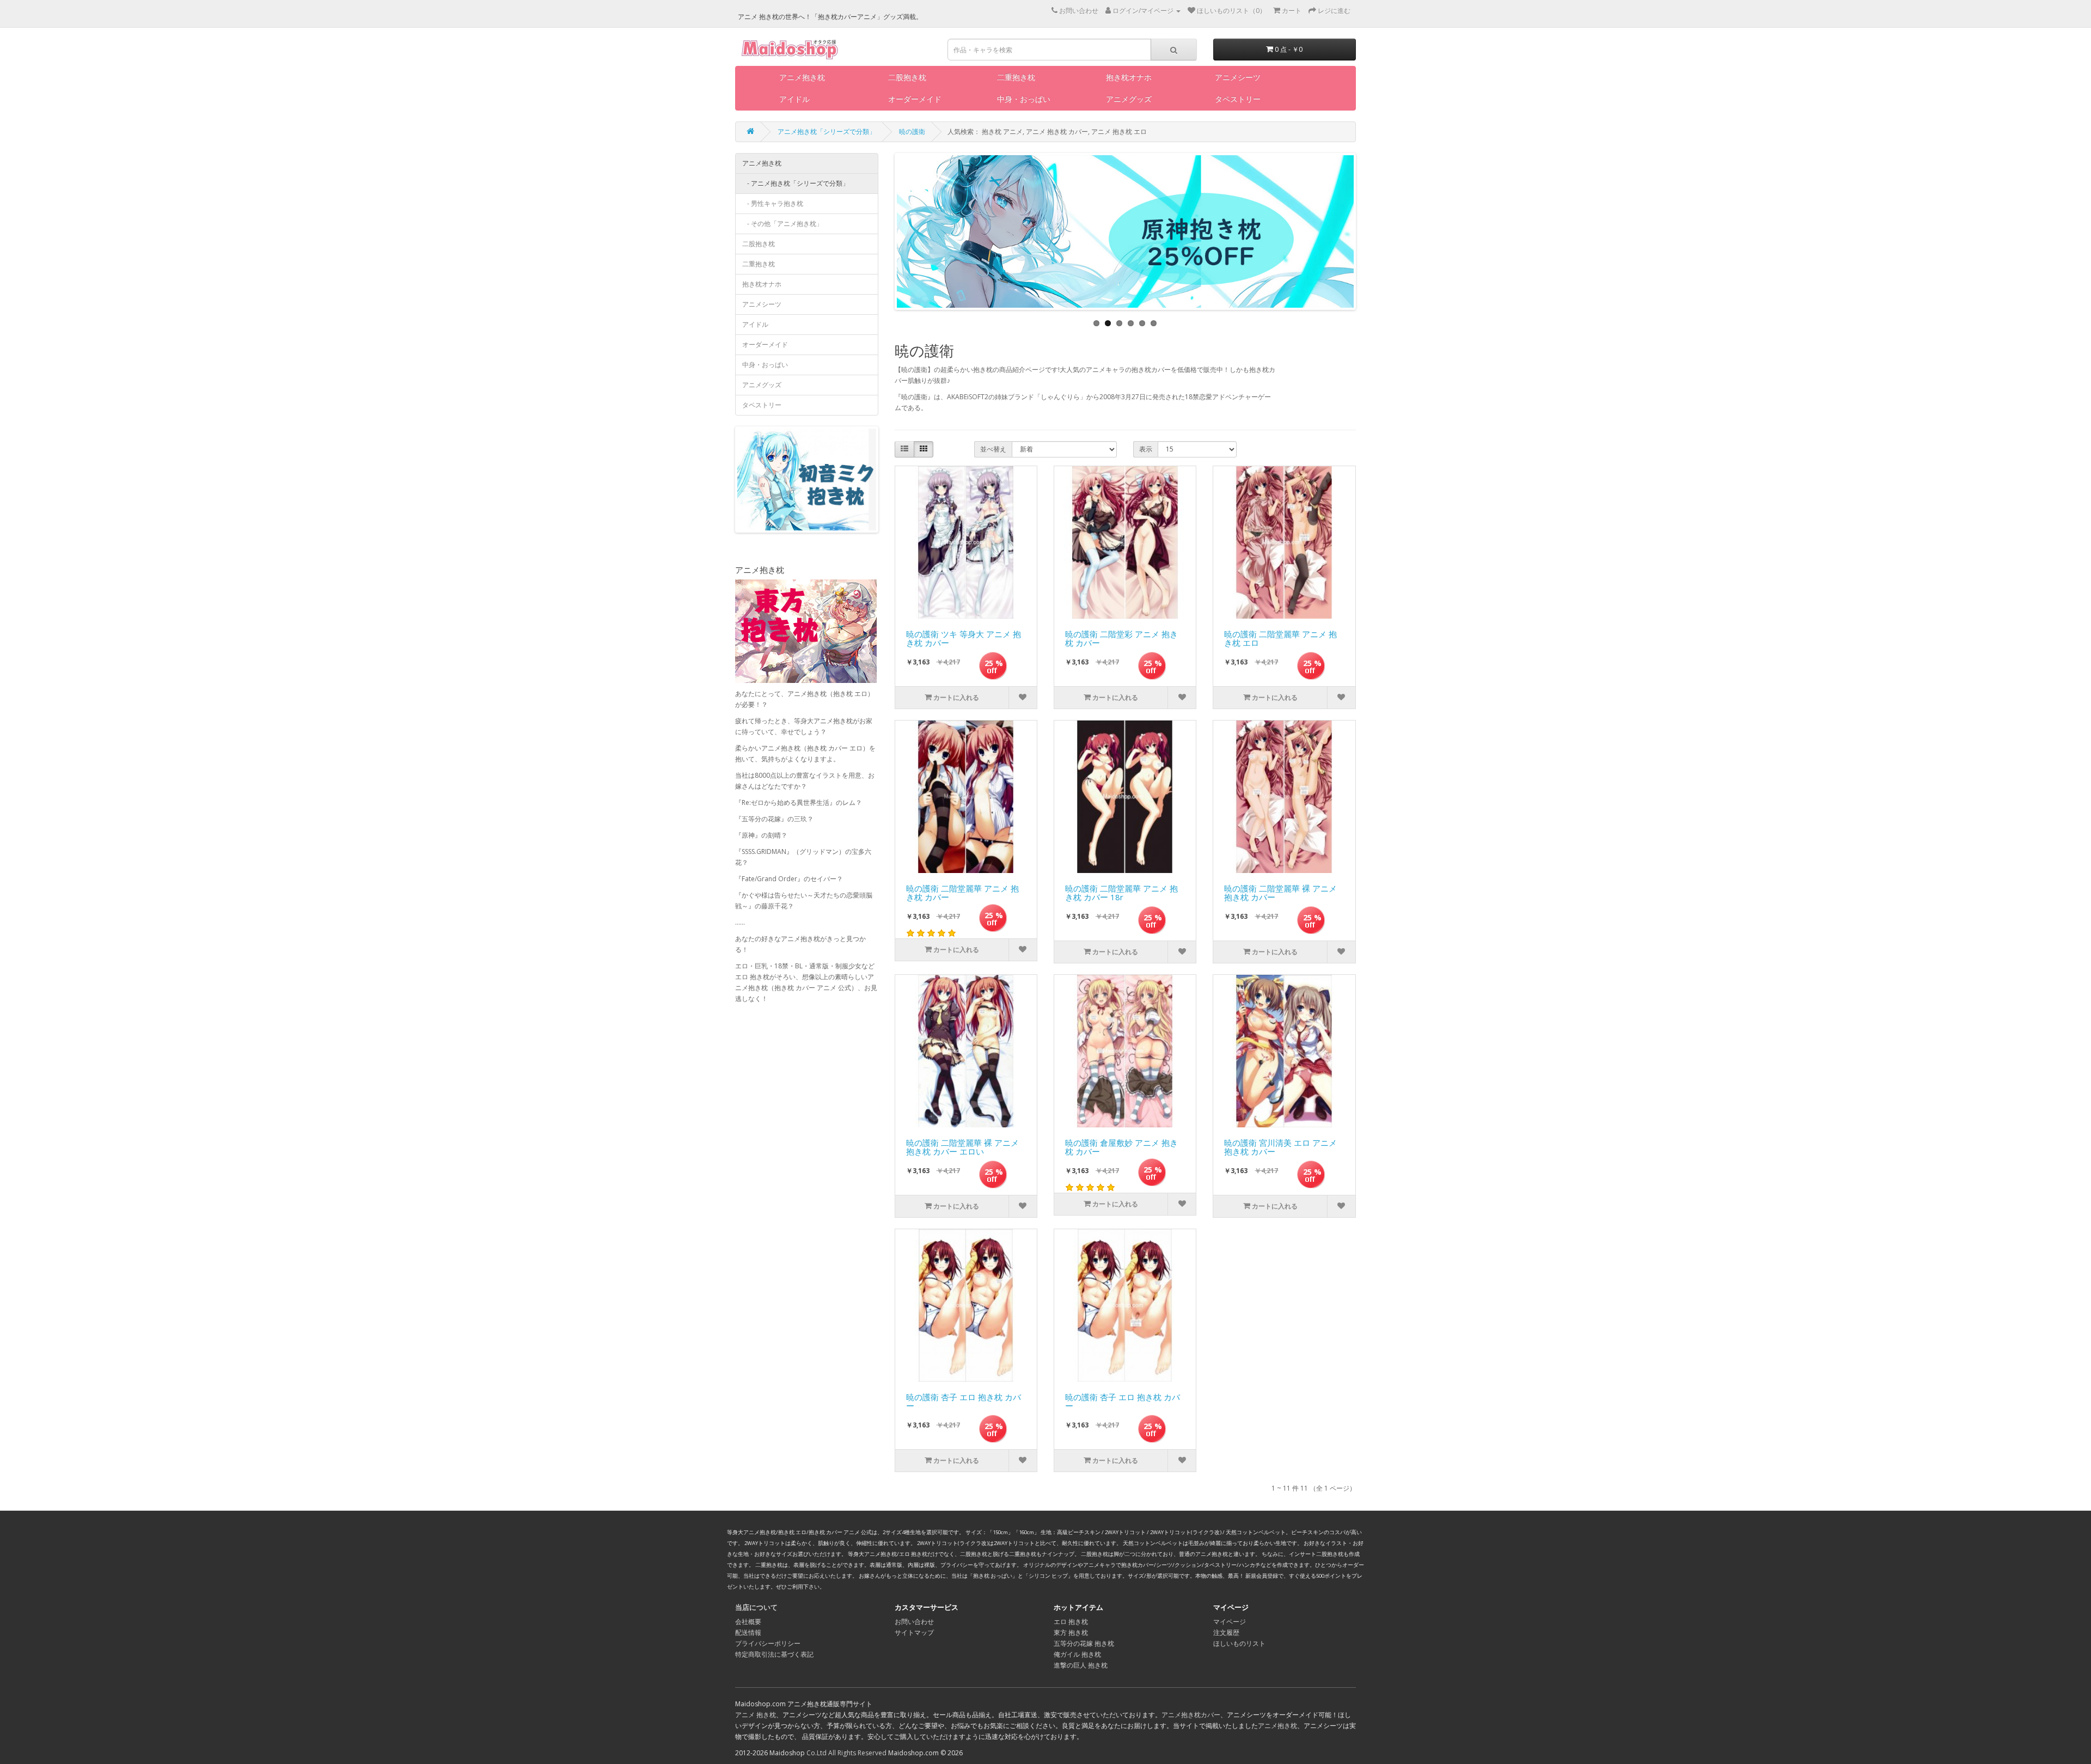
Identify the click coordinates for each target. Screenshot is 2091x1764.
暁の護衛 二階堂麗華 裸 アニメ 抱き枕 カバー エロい (962, 1148)
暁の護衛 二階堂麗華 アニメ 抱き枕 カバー (962, 893)
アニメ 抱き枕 (756, 1715)
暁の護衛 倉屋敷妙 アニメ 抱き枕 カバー (1121, 1148)
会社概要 (748, 1622)
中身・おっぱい (1024, 99)
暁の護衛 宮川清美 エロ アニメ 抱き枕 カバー (1280, 1148)
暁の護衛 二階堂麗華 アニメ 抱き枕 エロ (1280, 639)
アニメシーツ (1238, 77)
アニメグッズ (1129, 99)
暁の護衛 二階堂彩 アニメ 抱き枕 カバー (1121, 639)
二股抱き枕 (907, 77)
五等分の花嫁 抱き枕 (1084, 1643)
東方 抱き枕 (1071, 1632)
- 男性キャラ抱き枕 (773, 203)
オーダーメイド (915, 99)
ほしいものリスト (1239, 1643)
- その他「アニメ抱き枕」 (782, 224)
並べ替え (993, 449)
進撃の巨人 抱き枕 (1081, 1665)
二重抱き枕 (1016, 77)
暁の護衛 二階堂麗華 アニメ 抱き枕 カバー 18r (1121, 893)
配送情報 (748, 1632)
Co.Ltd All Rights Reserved (846, 1753)
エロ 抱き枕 (1071, 1622)
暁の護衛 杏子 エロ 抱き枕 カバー (964, 1402)
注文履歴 (1226, 1632)
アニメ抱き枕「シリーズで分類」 (827, 132)
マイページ (1230, 1622)
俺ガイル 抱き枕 (1077, 1654)
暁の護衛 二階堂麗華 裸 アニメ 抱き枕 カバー (1280, 893)
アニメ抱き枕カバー (1191, 1715)
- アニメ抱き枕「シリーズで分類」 (796, 183)
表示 (1146, 449)
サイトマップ (914, 1632)
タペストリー (1238, 99)
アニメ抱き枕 (802, 77)
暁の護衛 (912, 132)
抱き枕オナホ (1129, 77)
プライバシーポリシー (768, 1643)
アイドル (794, 99)
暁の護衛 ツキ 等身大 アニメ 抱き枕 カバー (964, 639)
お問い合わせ (914, 1622)
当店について (756, 1607)
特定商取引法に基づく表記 (774, 1654)
